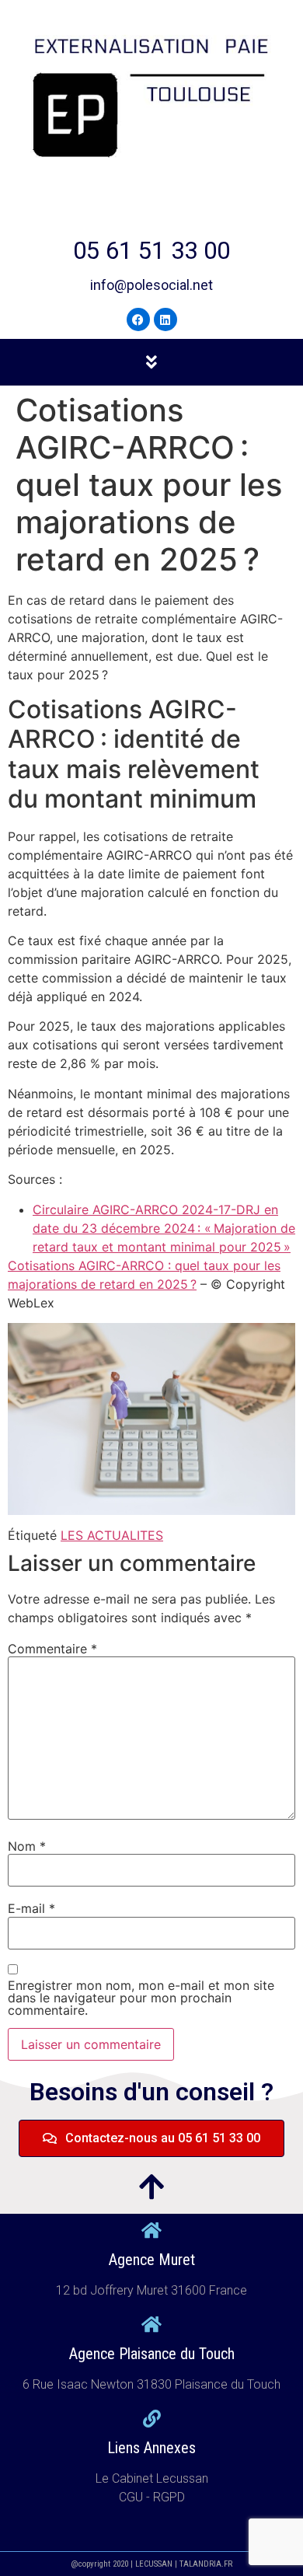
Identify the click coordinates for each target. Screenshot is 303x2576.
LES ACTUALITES (112, 1535)
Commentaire (52, 1649)
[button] (151, 362)
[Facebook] (138, 319)
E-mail (31, 1908)
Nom (27, 1846)
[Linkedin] (165, 319)
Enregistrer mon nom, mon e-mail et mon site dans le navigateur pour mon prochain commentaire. (141, 1998)
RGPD (169, 2497)
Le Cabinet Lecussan (152, 2478)
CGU (132, 2497)
